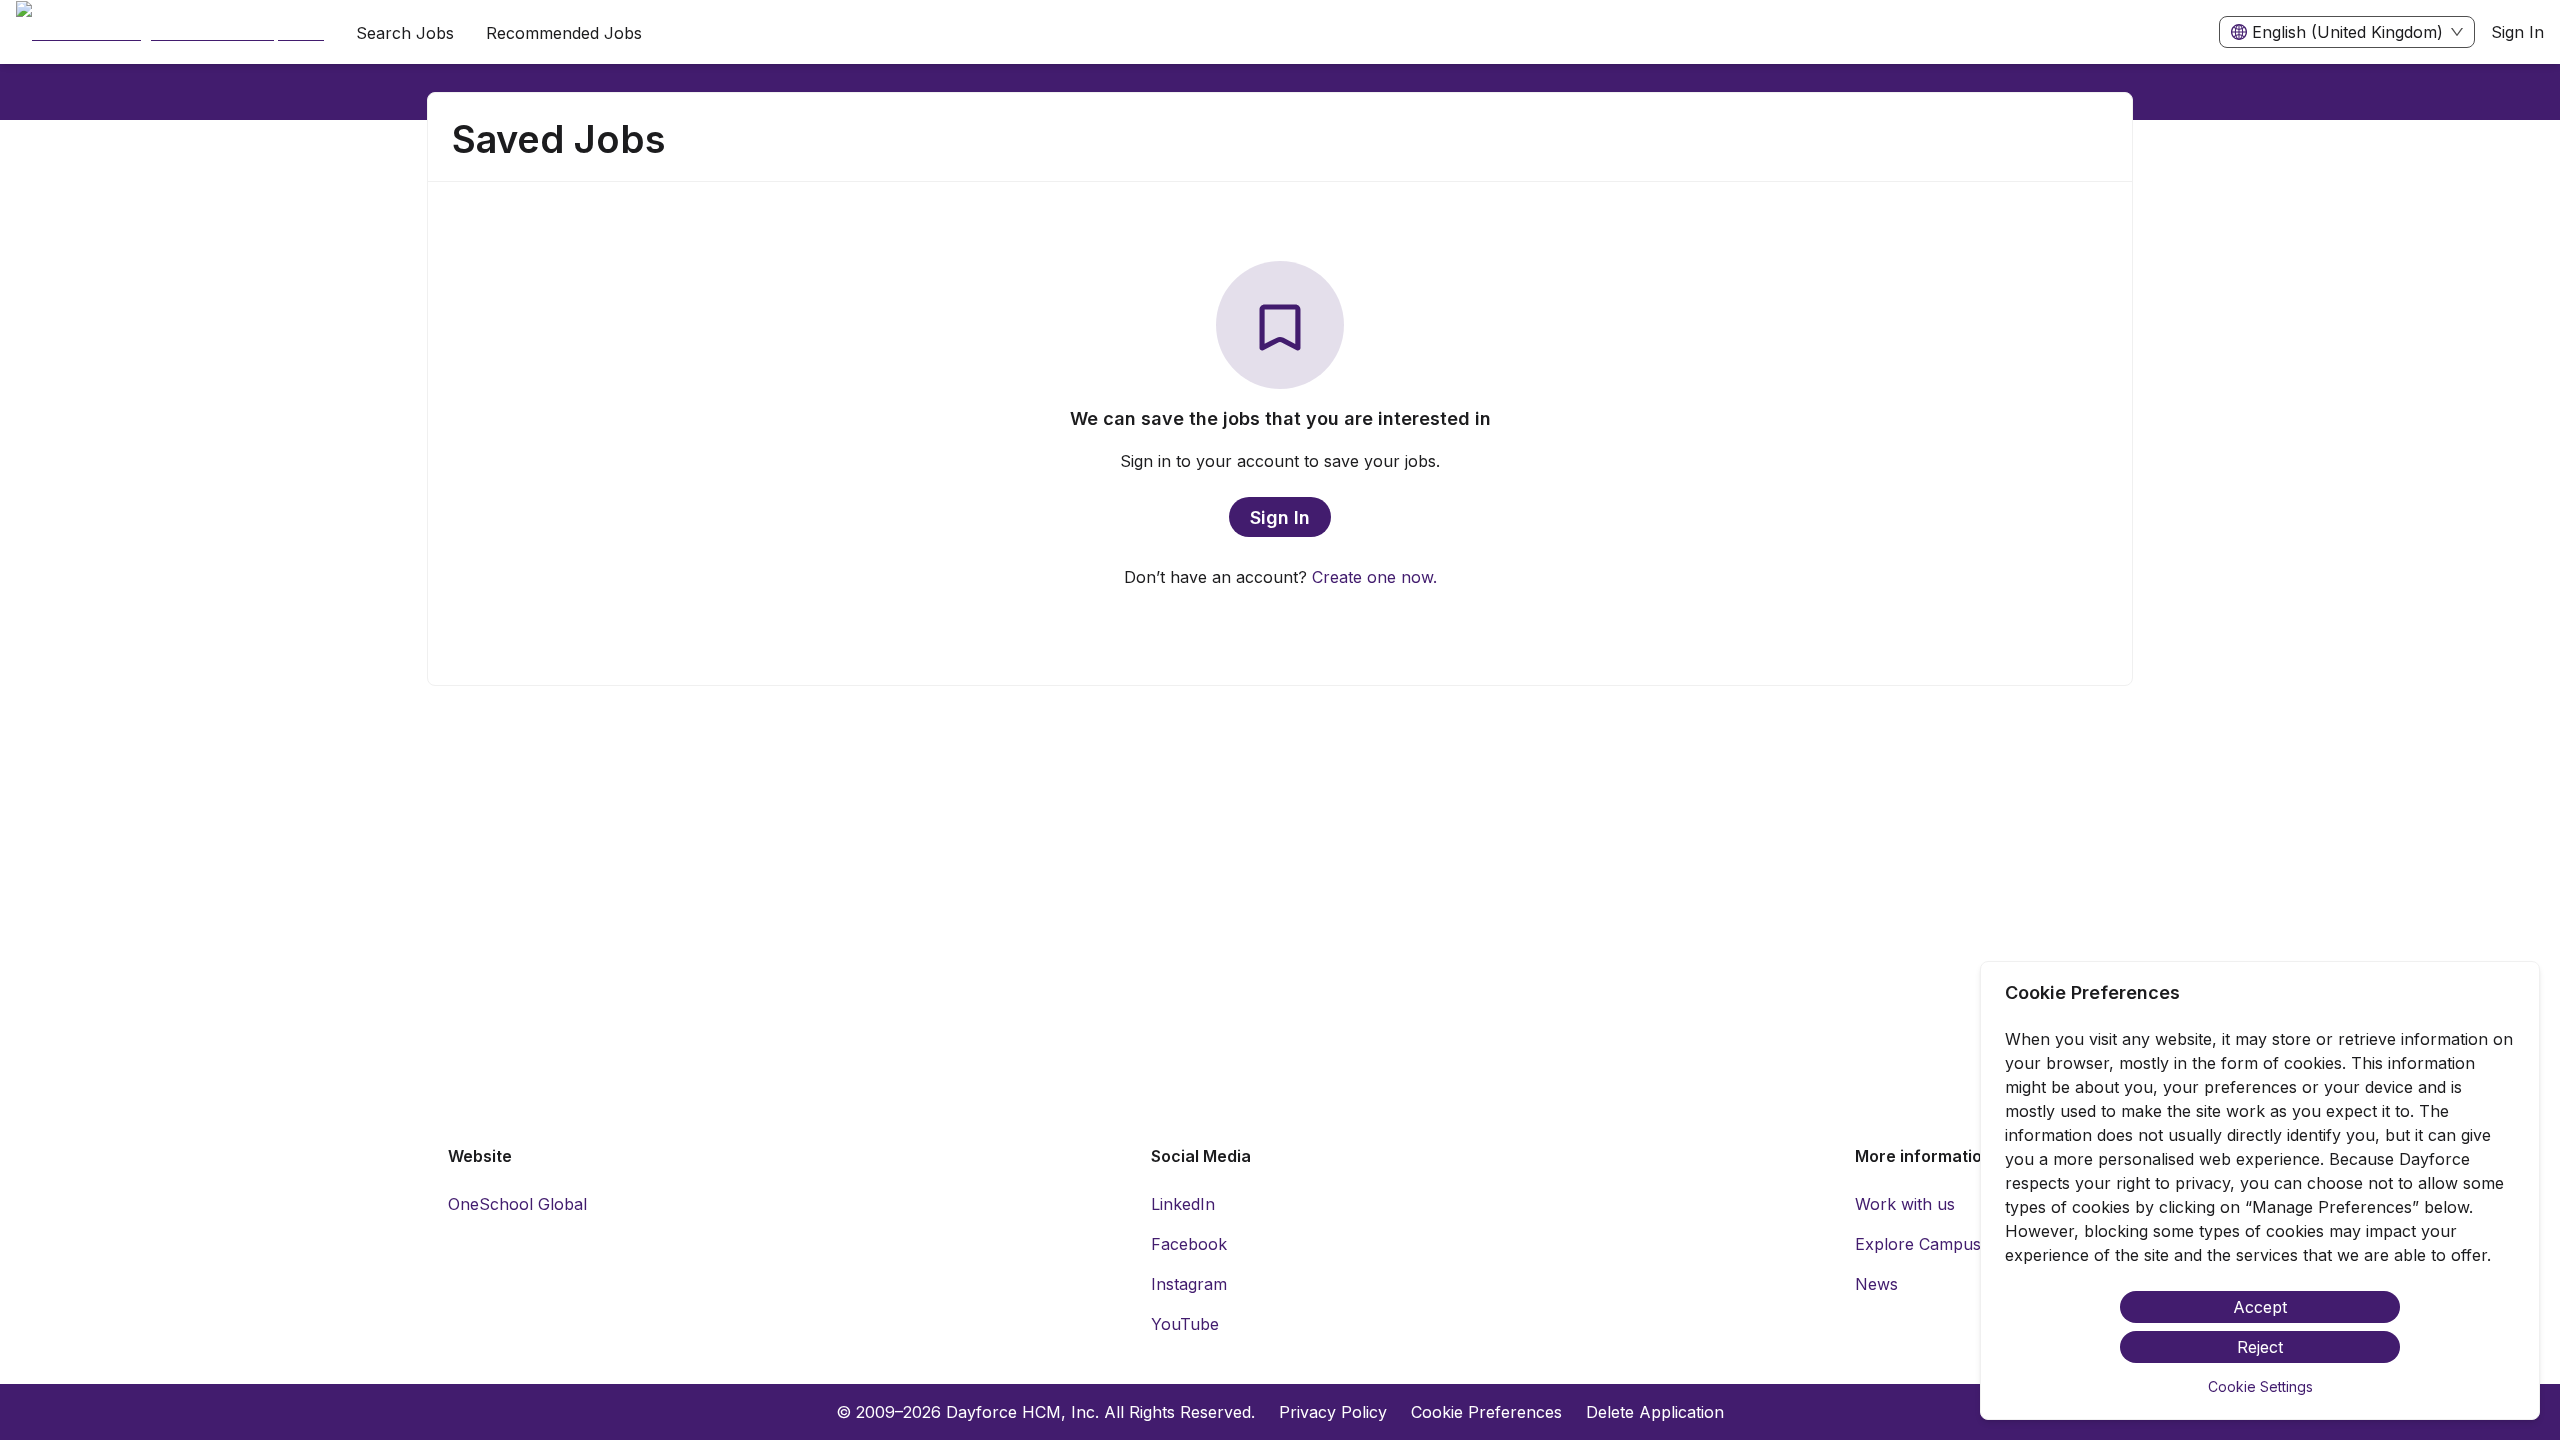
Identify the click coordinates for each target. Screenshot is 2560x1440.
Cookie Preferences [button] (1486, 1412)
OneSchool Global (517, 1204)
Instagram (1189, 1284)
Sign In (2517, 32)
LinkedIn (1183, 1204)
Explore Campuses (1926, 1244)
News (1876, 1284)
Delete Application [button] (1655, 1412)
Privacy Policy (1333, 1412)
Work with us (1905, 1204)
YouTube (1185, 1324)
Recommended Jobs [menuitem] (564, 33)
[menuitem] (170, 33)
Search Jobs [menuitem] (405, 33)
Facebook (1189, 1244)
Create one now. (1374, 577)
